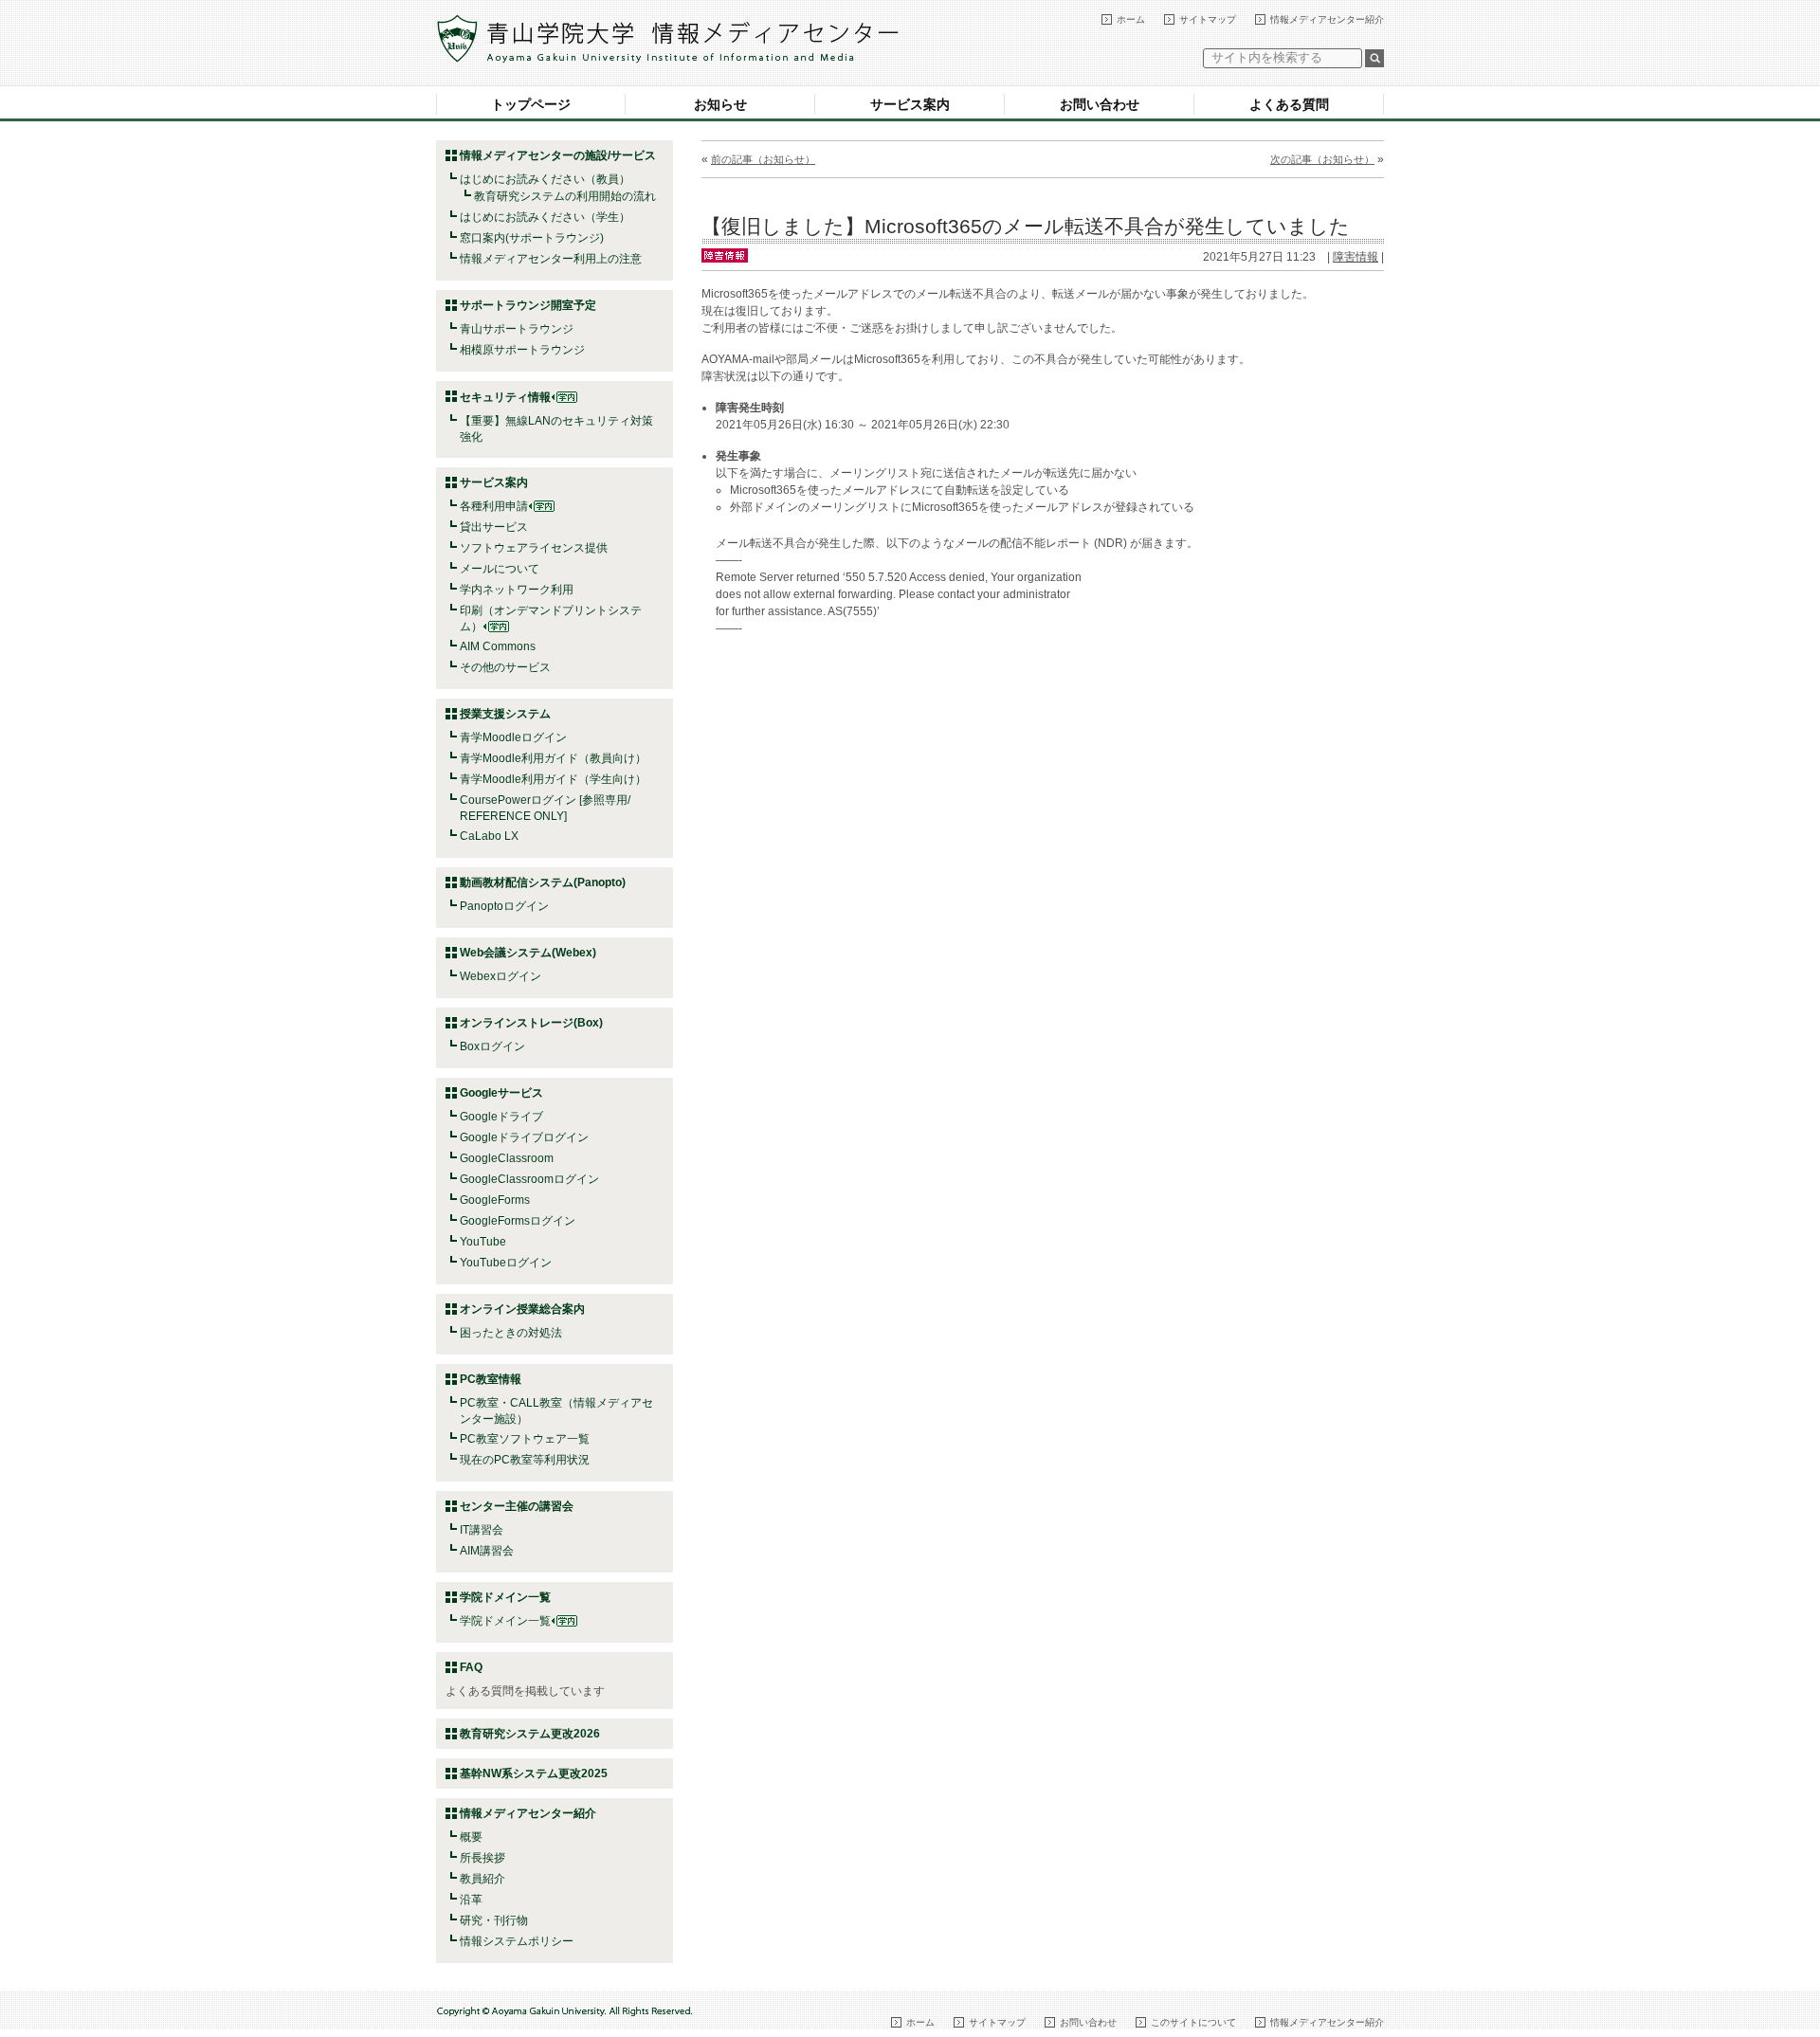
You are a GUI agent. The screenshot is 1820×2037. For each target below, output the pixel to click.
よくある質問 (1289, 104)
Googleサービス (501, 1093)
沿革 (471, 1900)
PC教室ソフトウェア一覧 (525, 1439)
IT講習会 (482, 1530)
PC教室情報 (491, 1379)
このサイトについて (1193, 2022)
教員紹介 (482, 1879)
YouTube (483, 1242)
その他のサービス (505, 667)
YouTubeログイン (506, 1263)
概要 (471, 1837)
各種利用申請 (494, 506)
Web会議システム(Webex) (528, 953)
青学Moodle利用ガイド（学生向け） (553, 779)
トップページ (531, 104)
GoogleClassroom (507, 1158)
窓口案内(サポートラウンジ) (532, 238)
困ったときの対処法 (511, 1333)
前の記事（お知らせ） (763, 159)
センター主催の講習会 (517, 1506)
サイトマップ (1208, 19)
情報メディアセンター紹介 (1327, 19)
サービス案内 (910, 104)
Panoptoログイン (504, 906)
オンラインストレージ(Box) (531, 1023)
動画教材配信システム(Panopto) (543, 882)
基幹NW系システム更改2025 (534, 1773)
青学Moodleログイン (513, 737)
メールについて (500, 569)
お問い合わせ (1100, 104)
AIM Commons (498, 646)
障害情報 (1356, 257)
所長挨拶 (482, 1858)
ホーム (1131, 19)
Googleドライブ (501, 1117)
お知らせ (720, 104)
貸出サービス (494, 527)
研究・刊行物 (494, 1920)
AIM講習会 (487, 1551)
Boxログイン (492, 1046)
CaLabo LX (489, 836)
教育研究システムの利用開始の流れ (565, 196)
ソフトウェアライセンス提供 (534, 548)
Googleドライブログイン (524, 1137)
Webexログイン (500, 976)
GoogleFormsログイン (518, 1221)
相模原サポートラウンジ (522, 350)
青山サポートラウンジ (517, 329)
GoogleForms (495, 1200)
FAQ (471, 1667)
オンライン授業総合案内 (522, 1309)
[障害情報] (725, 254)
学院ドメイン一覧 (505, 1621)
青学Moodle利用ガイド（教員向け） (553, 758)
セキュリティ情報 (505, 397)
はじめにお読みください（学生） (545, 217)
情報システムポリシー (517, 1941)
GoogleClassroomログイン (529, 1179)
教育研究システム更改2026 (530, 1734)
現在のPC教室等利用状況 (525, 1460)
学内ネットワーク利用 (517, 590)
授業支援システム (505, 714)
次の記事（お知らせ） (1322, 159)
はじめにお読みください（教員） (545, 179)
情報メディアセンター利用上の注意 (551, 259)
